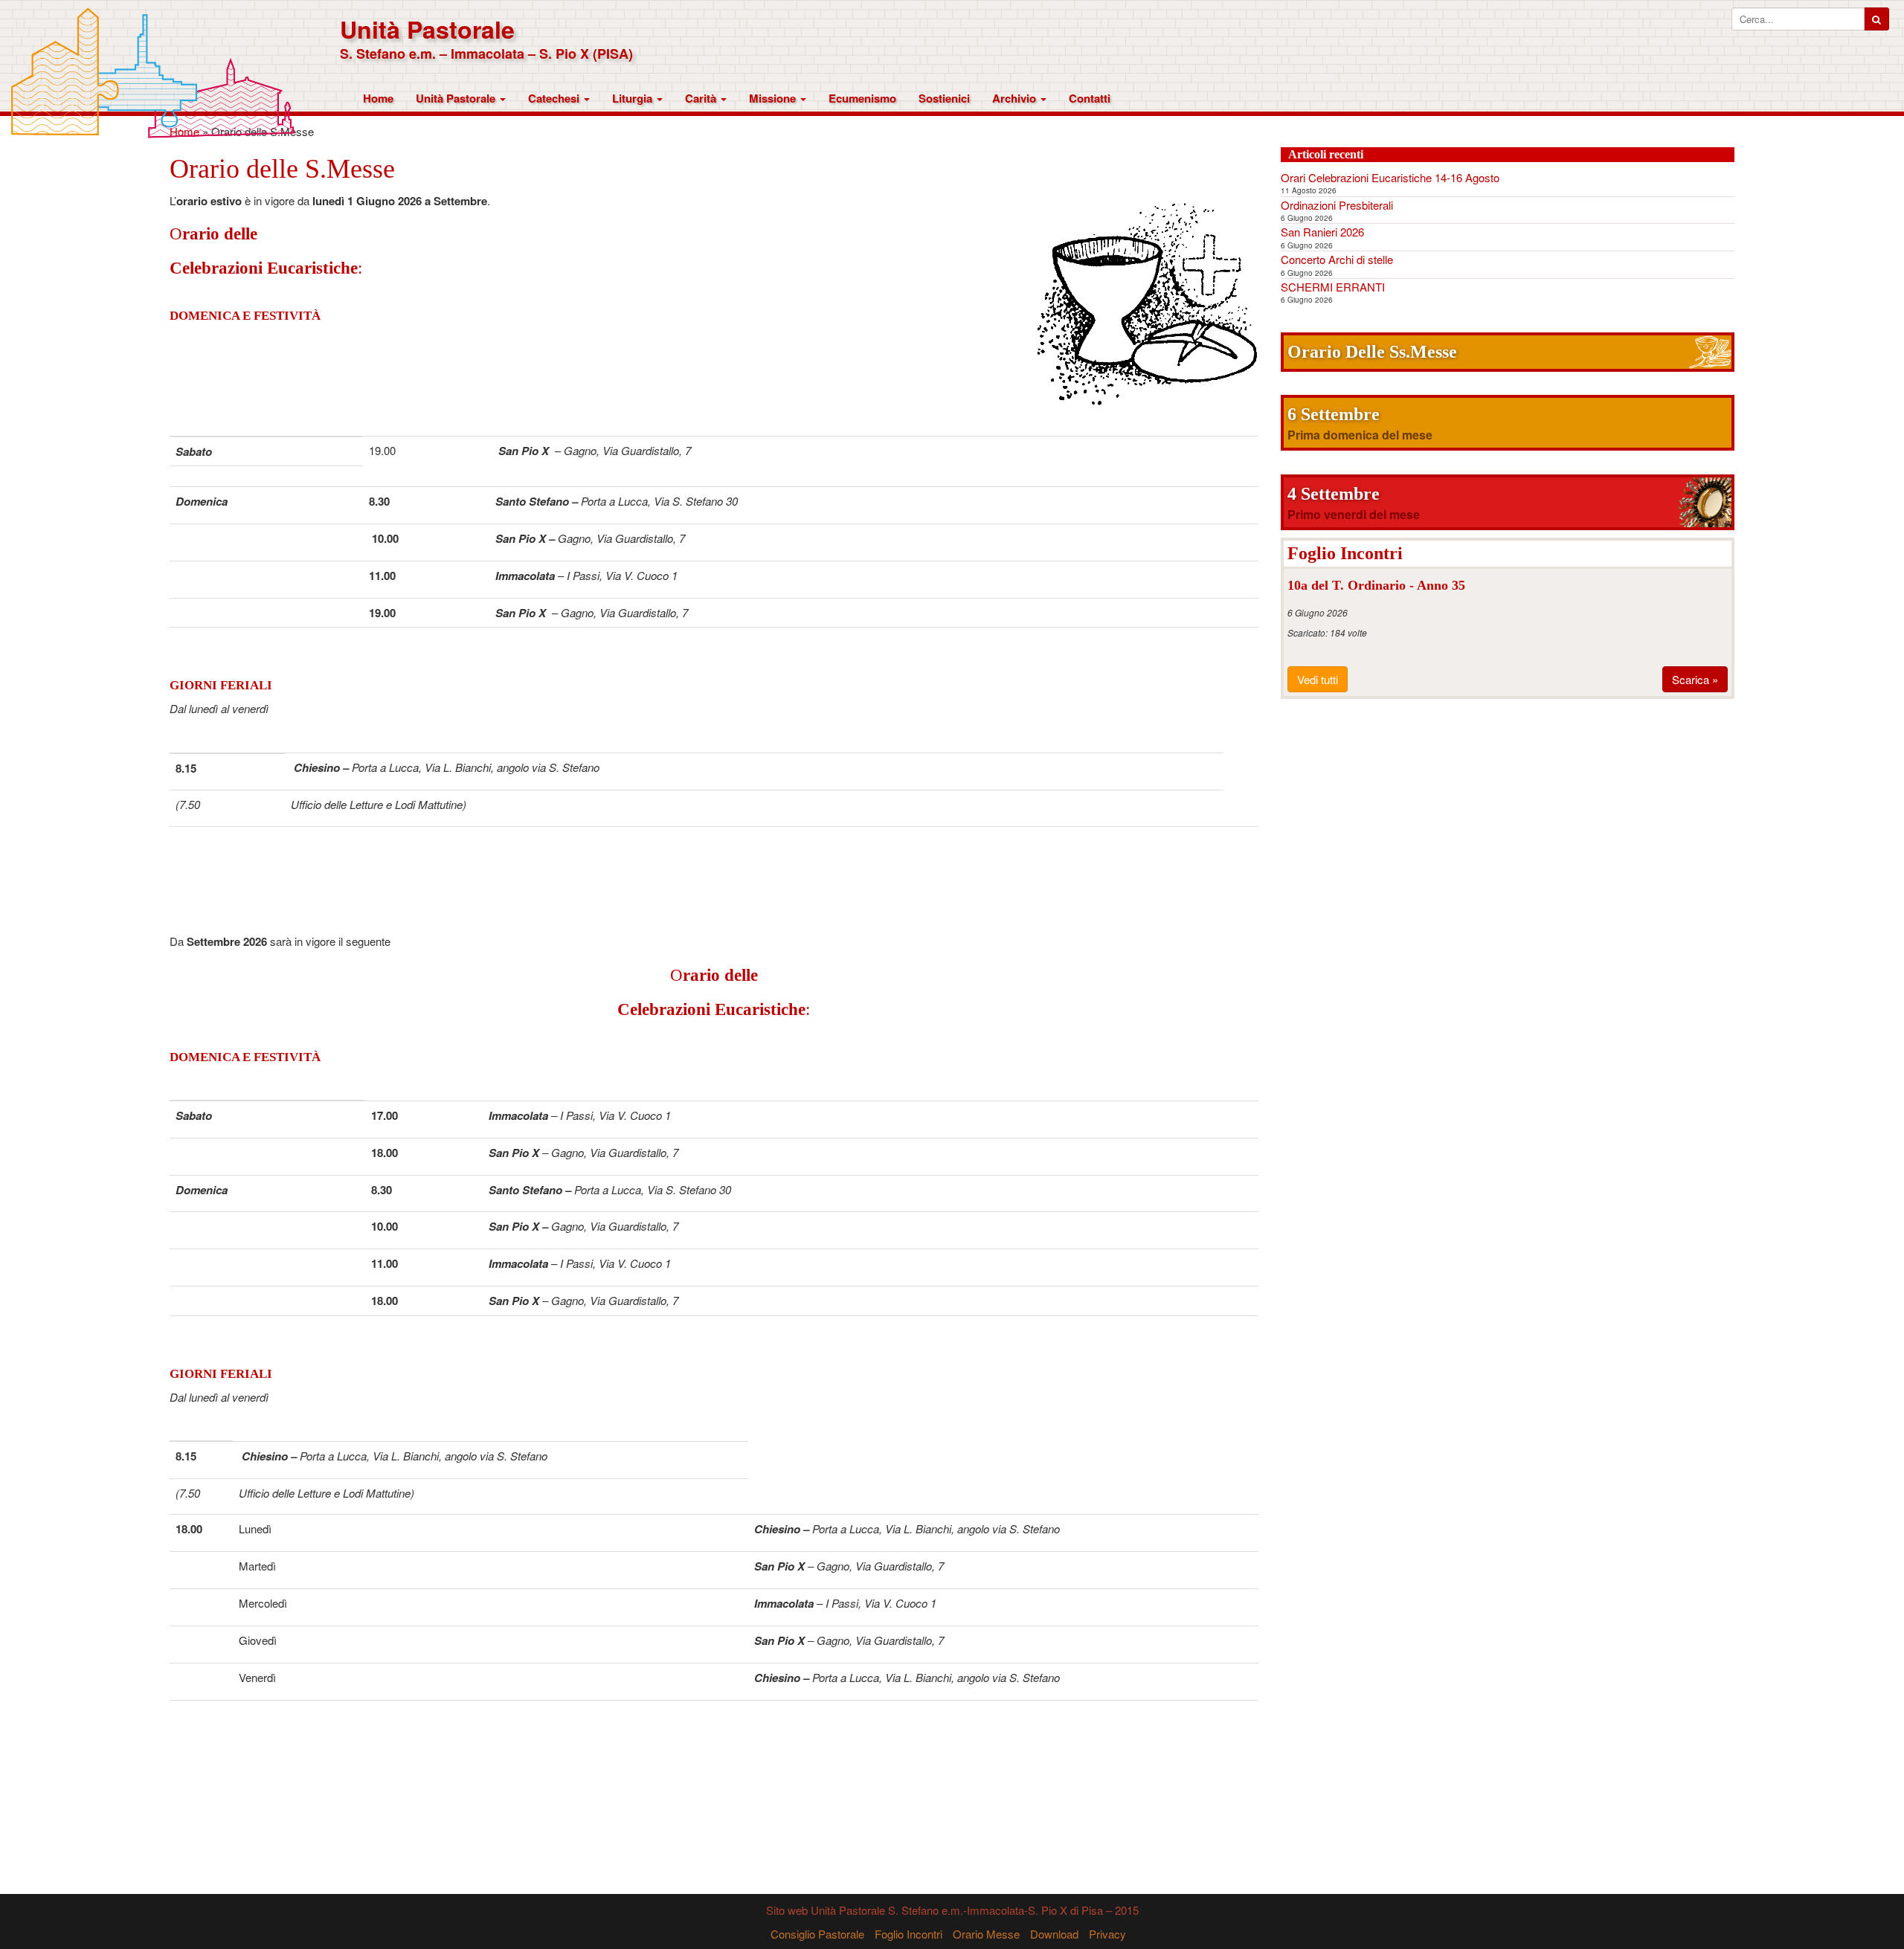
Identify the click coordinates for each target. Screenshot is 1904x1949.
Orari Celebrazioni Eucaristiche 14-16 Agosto (1390, 177)
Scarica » (1695, 679)
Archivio (1016, 98)
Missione (774, 98)
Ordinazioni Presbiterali (1337, 205)
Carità (702, 98)
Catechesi (555, 98)
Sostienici (944, 98)
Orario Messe (986, 1934)
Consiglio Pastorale (817, 1934)
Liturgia (634, 98)
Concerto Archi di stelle (1337, 259)
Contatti (1090, 98)
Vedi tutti (1318, 679)
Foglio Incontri (908, 1934)
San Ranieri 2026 (1322, 232)
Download (1054, 1934)
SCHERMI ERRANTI (1333, 287)
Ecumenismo (862, 98)
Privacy (1107, 1934)
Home (378, 98)
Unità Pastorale (427, 29)
